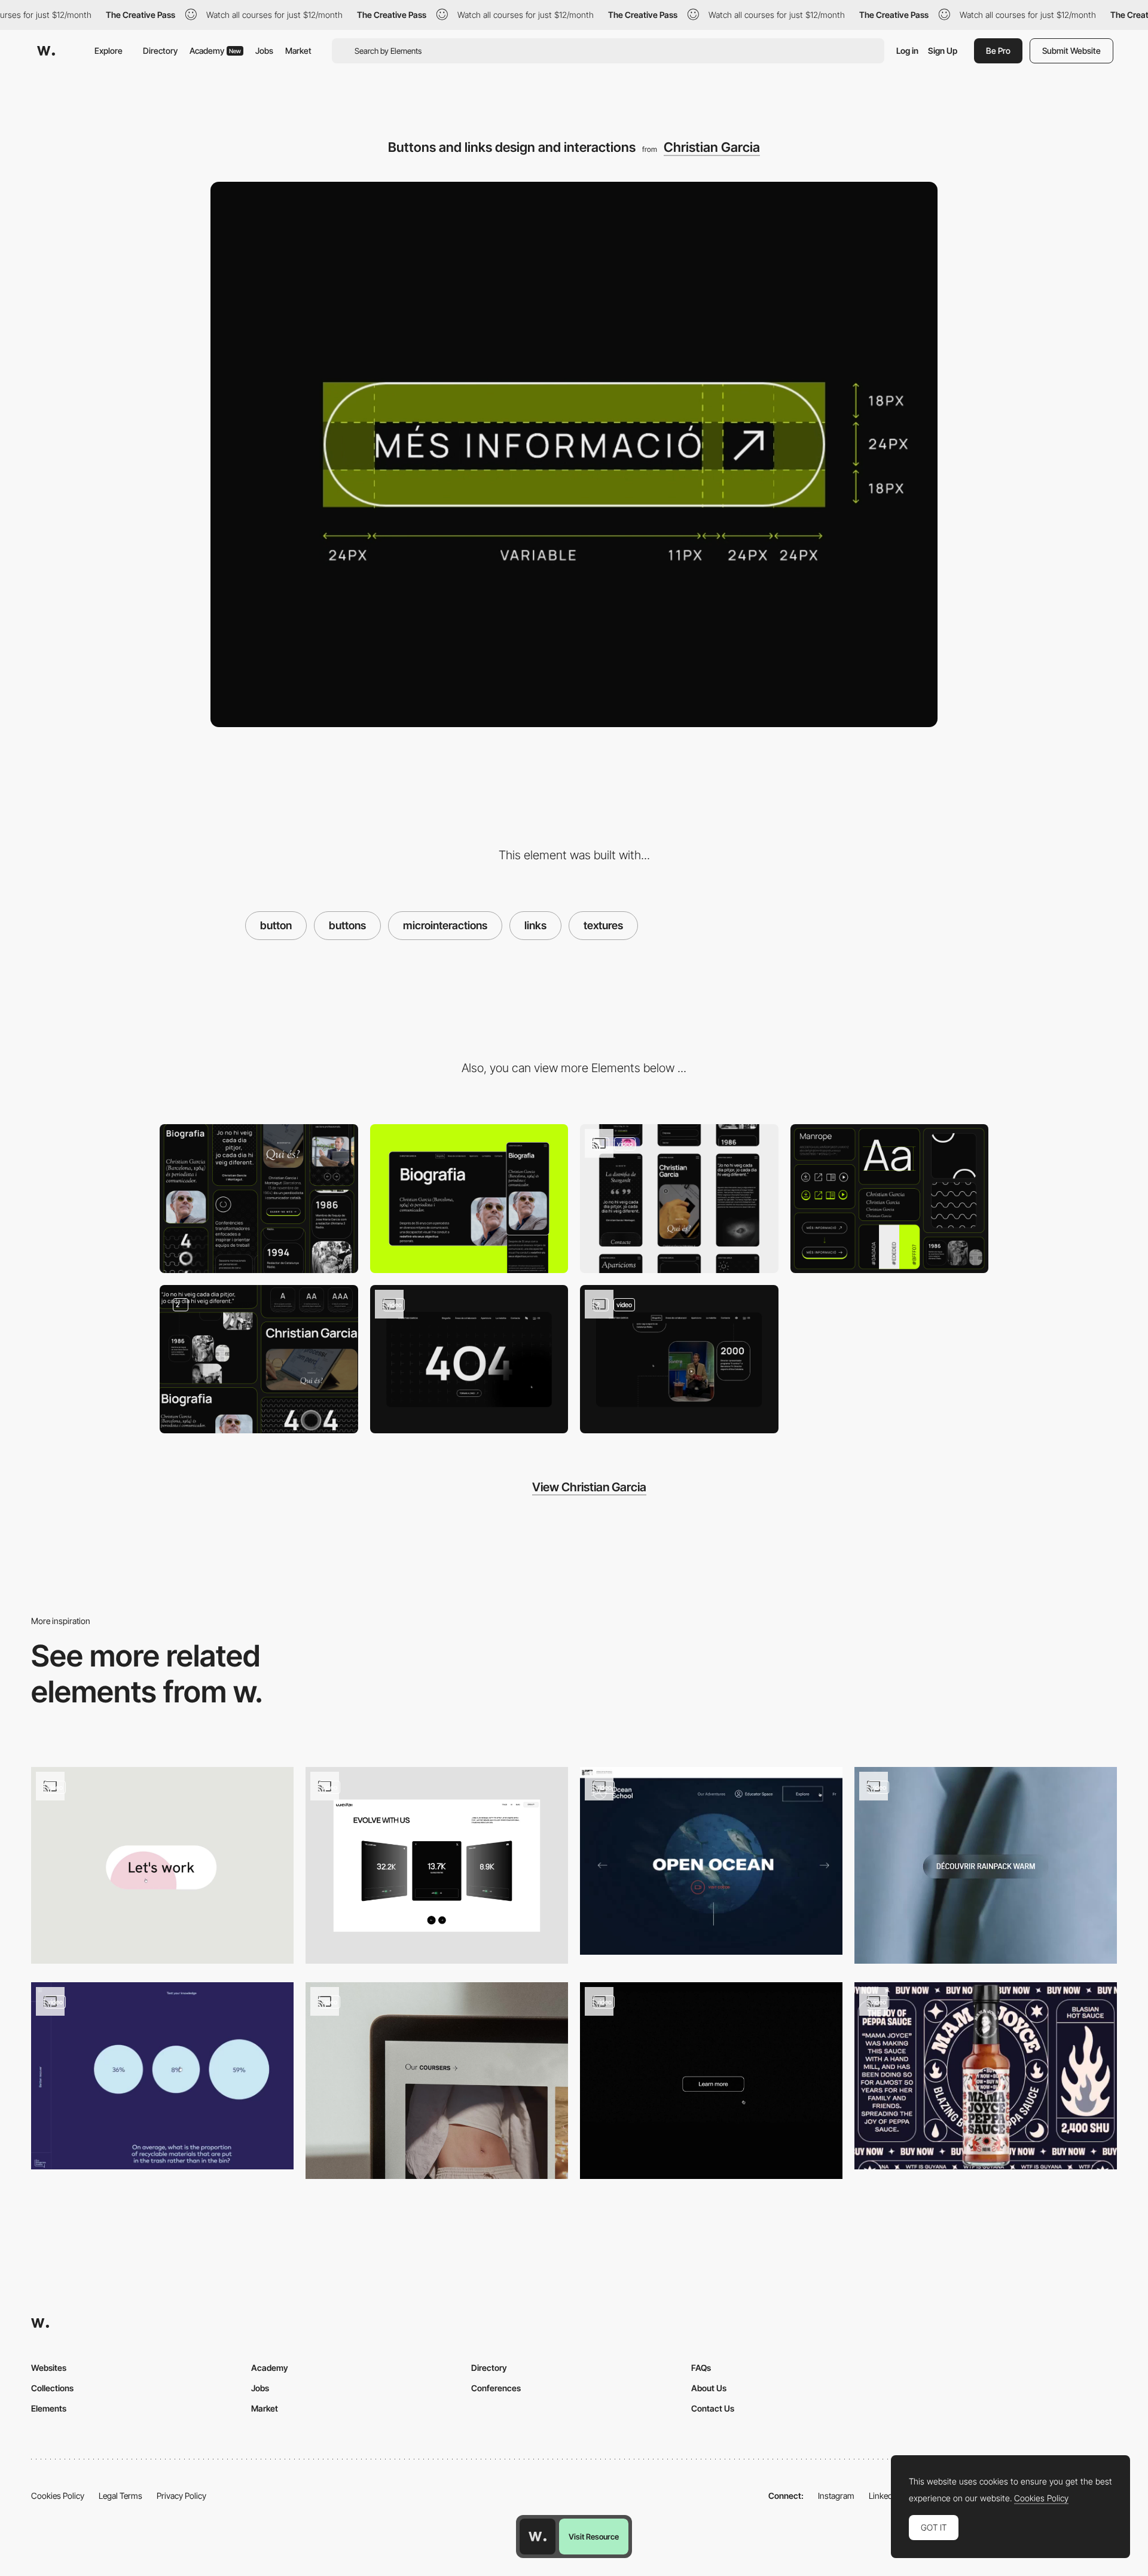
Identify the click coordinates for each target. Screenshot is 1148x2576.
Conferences (496, 2388)
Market (298, 51)
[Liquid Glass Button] (986, 1865)
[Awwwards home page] (538, 2537)
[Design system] (890, 1199)
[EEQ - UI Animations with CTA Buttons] (162, 2076)
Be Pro (998, 51)
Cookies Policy (58, 2496)
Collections (52, 2388)
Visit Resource (594, 2537)
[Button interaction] (437, 1865)
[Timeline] (679, 1359)
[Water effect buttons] (711, 1861)
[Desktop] (469, 1199)
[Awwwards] (46, 51)
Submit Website (1071, 51)
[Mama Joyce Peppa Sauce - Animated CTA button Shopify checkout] (986, 2076)
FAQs (701, 2368)
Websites (49, 2368)
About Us (709, 2388)
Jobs (264, 51)
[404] (469, 1359)
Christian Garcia (712, 147)
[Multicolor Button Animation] (162, 1865)
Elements (49, 2408)
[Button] (437, 2081)
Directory (160, 51)
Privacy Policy (181, 2496)
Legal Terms (120, 2496)
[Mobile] (259, 1199)
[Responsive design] (679, 1199)
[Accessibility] (259, 1359)
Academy (215, 51)
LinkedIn (884, 2496)
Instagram (836, 2496)
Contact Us (713, 2408)
